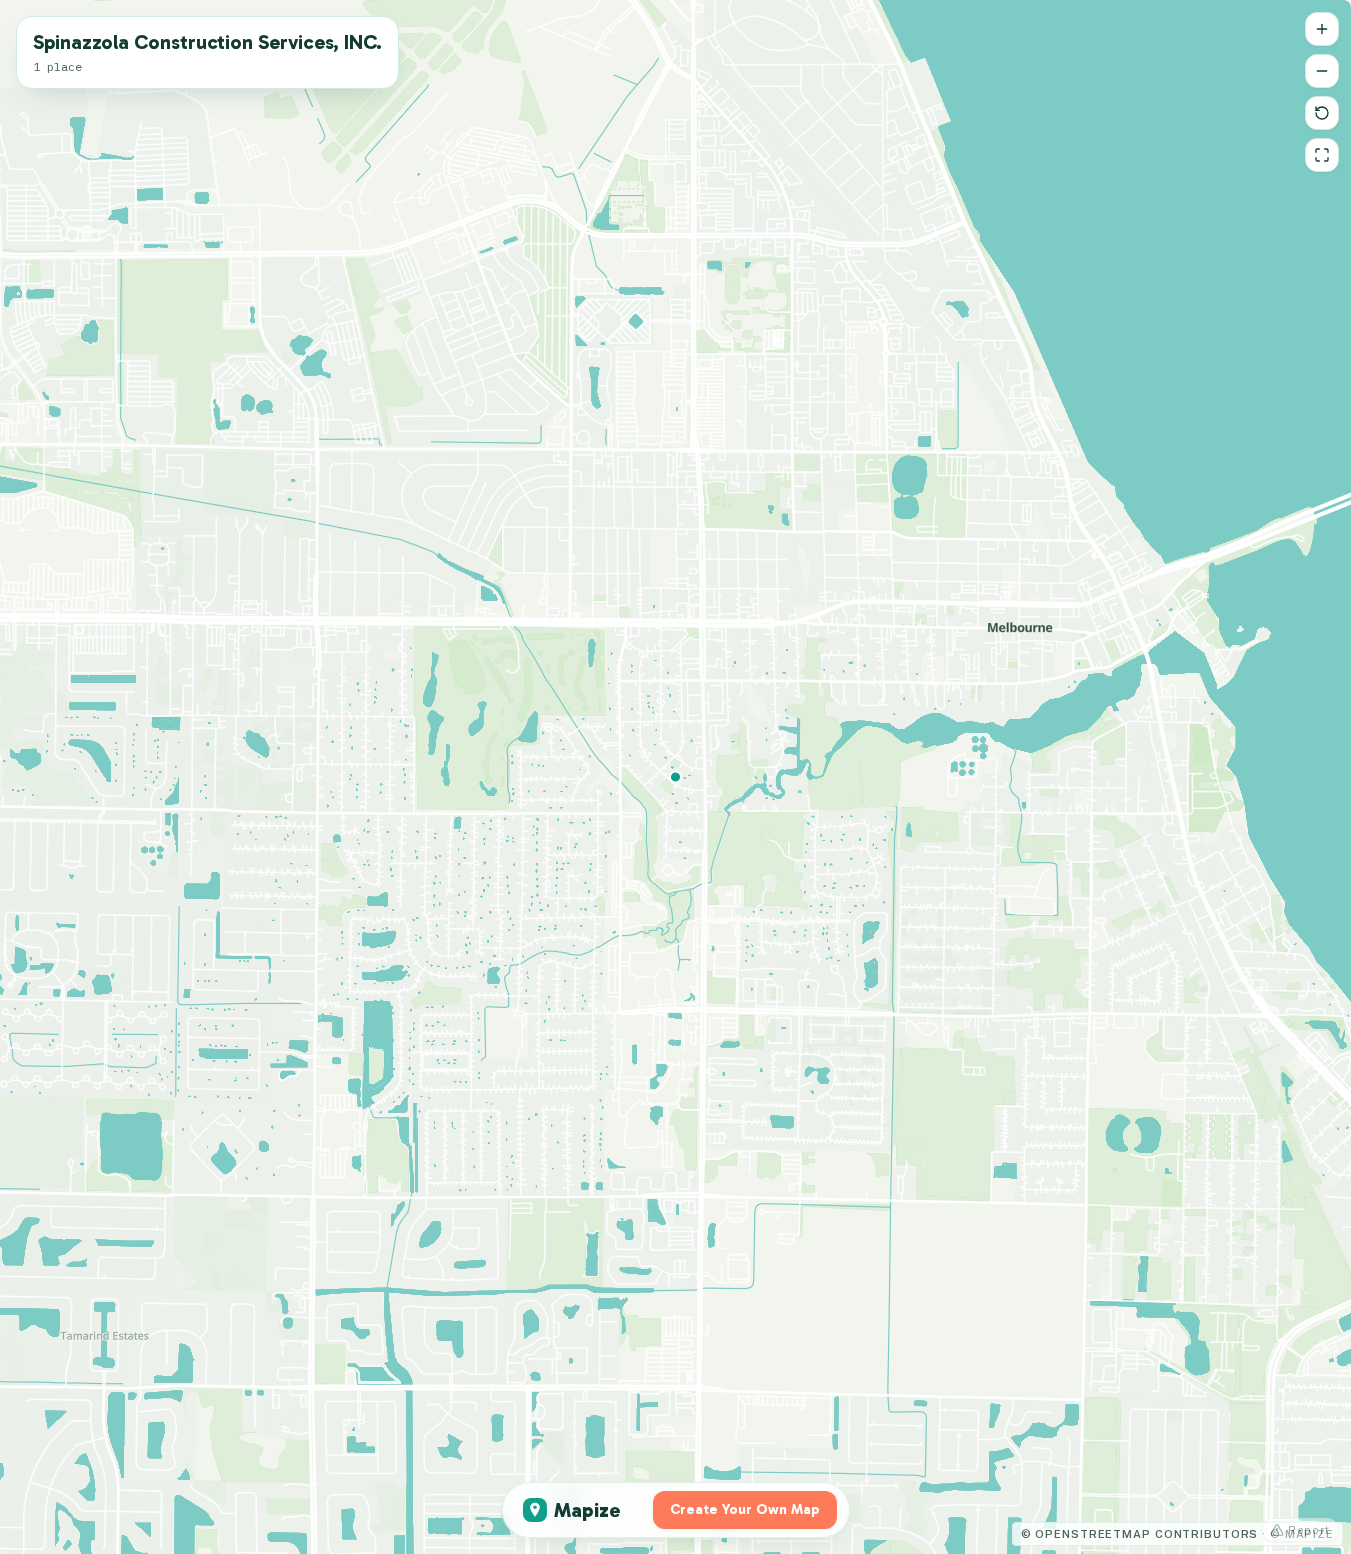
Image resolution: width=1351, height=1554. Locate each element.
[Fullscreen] (1322, 155)
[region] (675, 777)
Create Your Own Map (745, 1509)
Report (1309, 1530)
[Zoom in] (1322, 29)
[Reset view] (1322, 113)
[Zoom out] (1322, 71)
